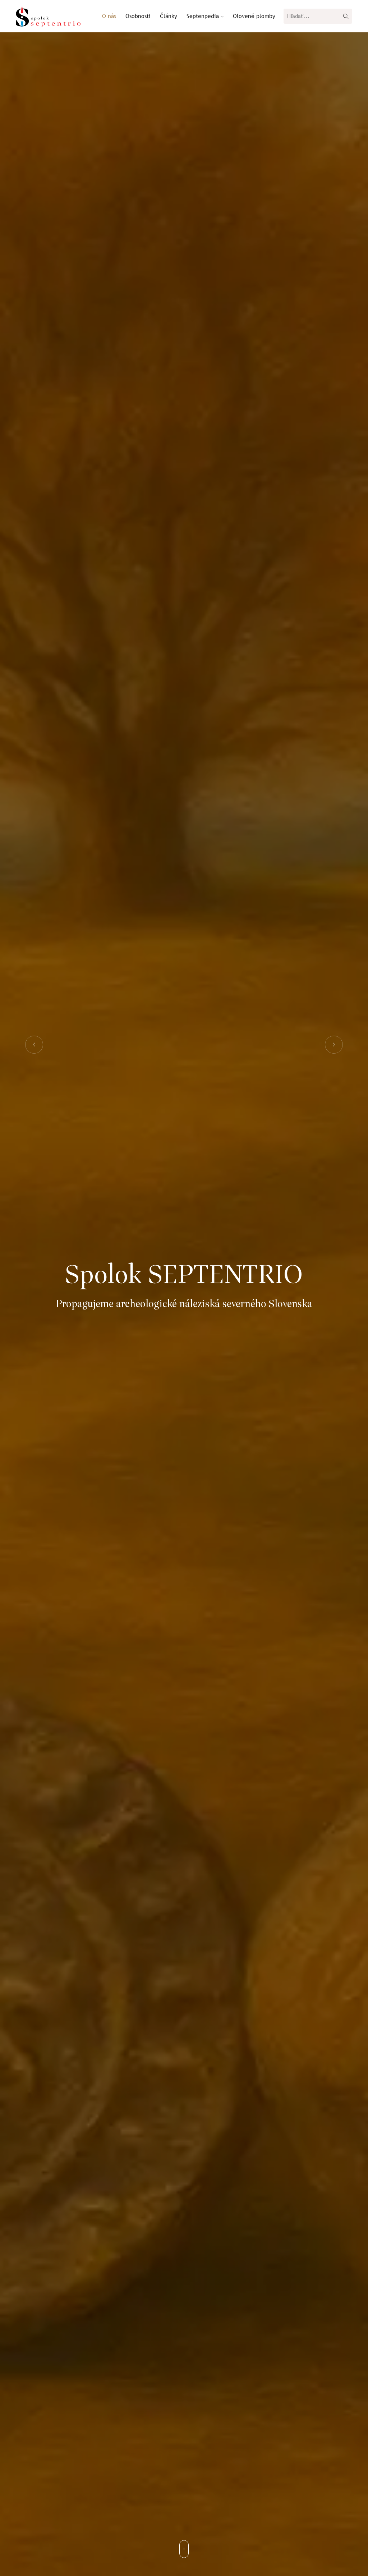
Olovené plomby (254, 16)
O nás (109, 16)
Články (169, 16)
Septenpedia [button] (204, 16)
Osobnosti (138, 16)
